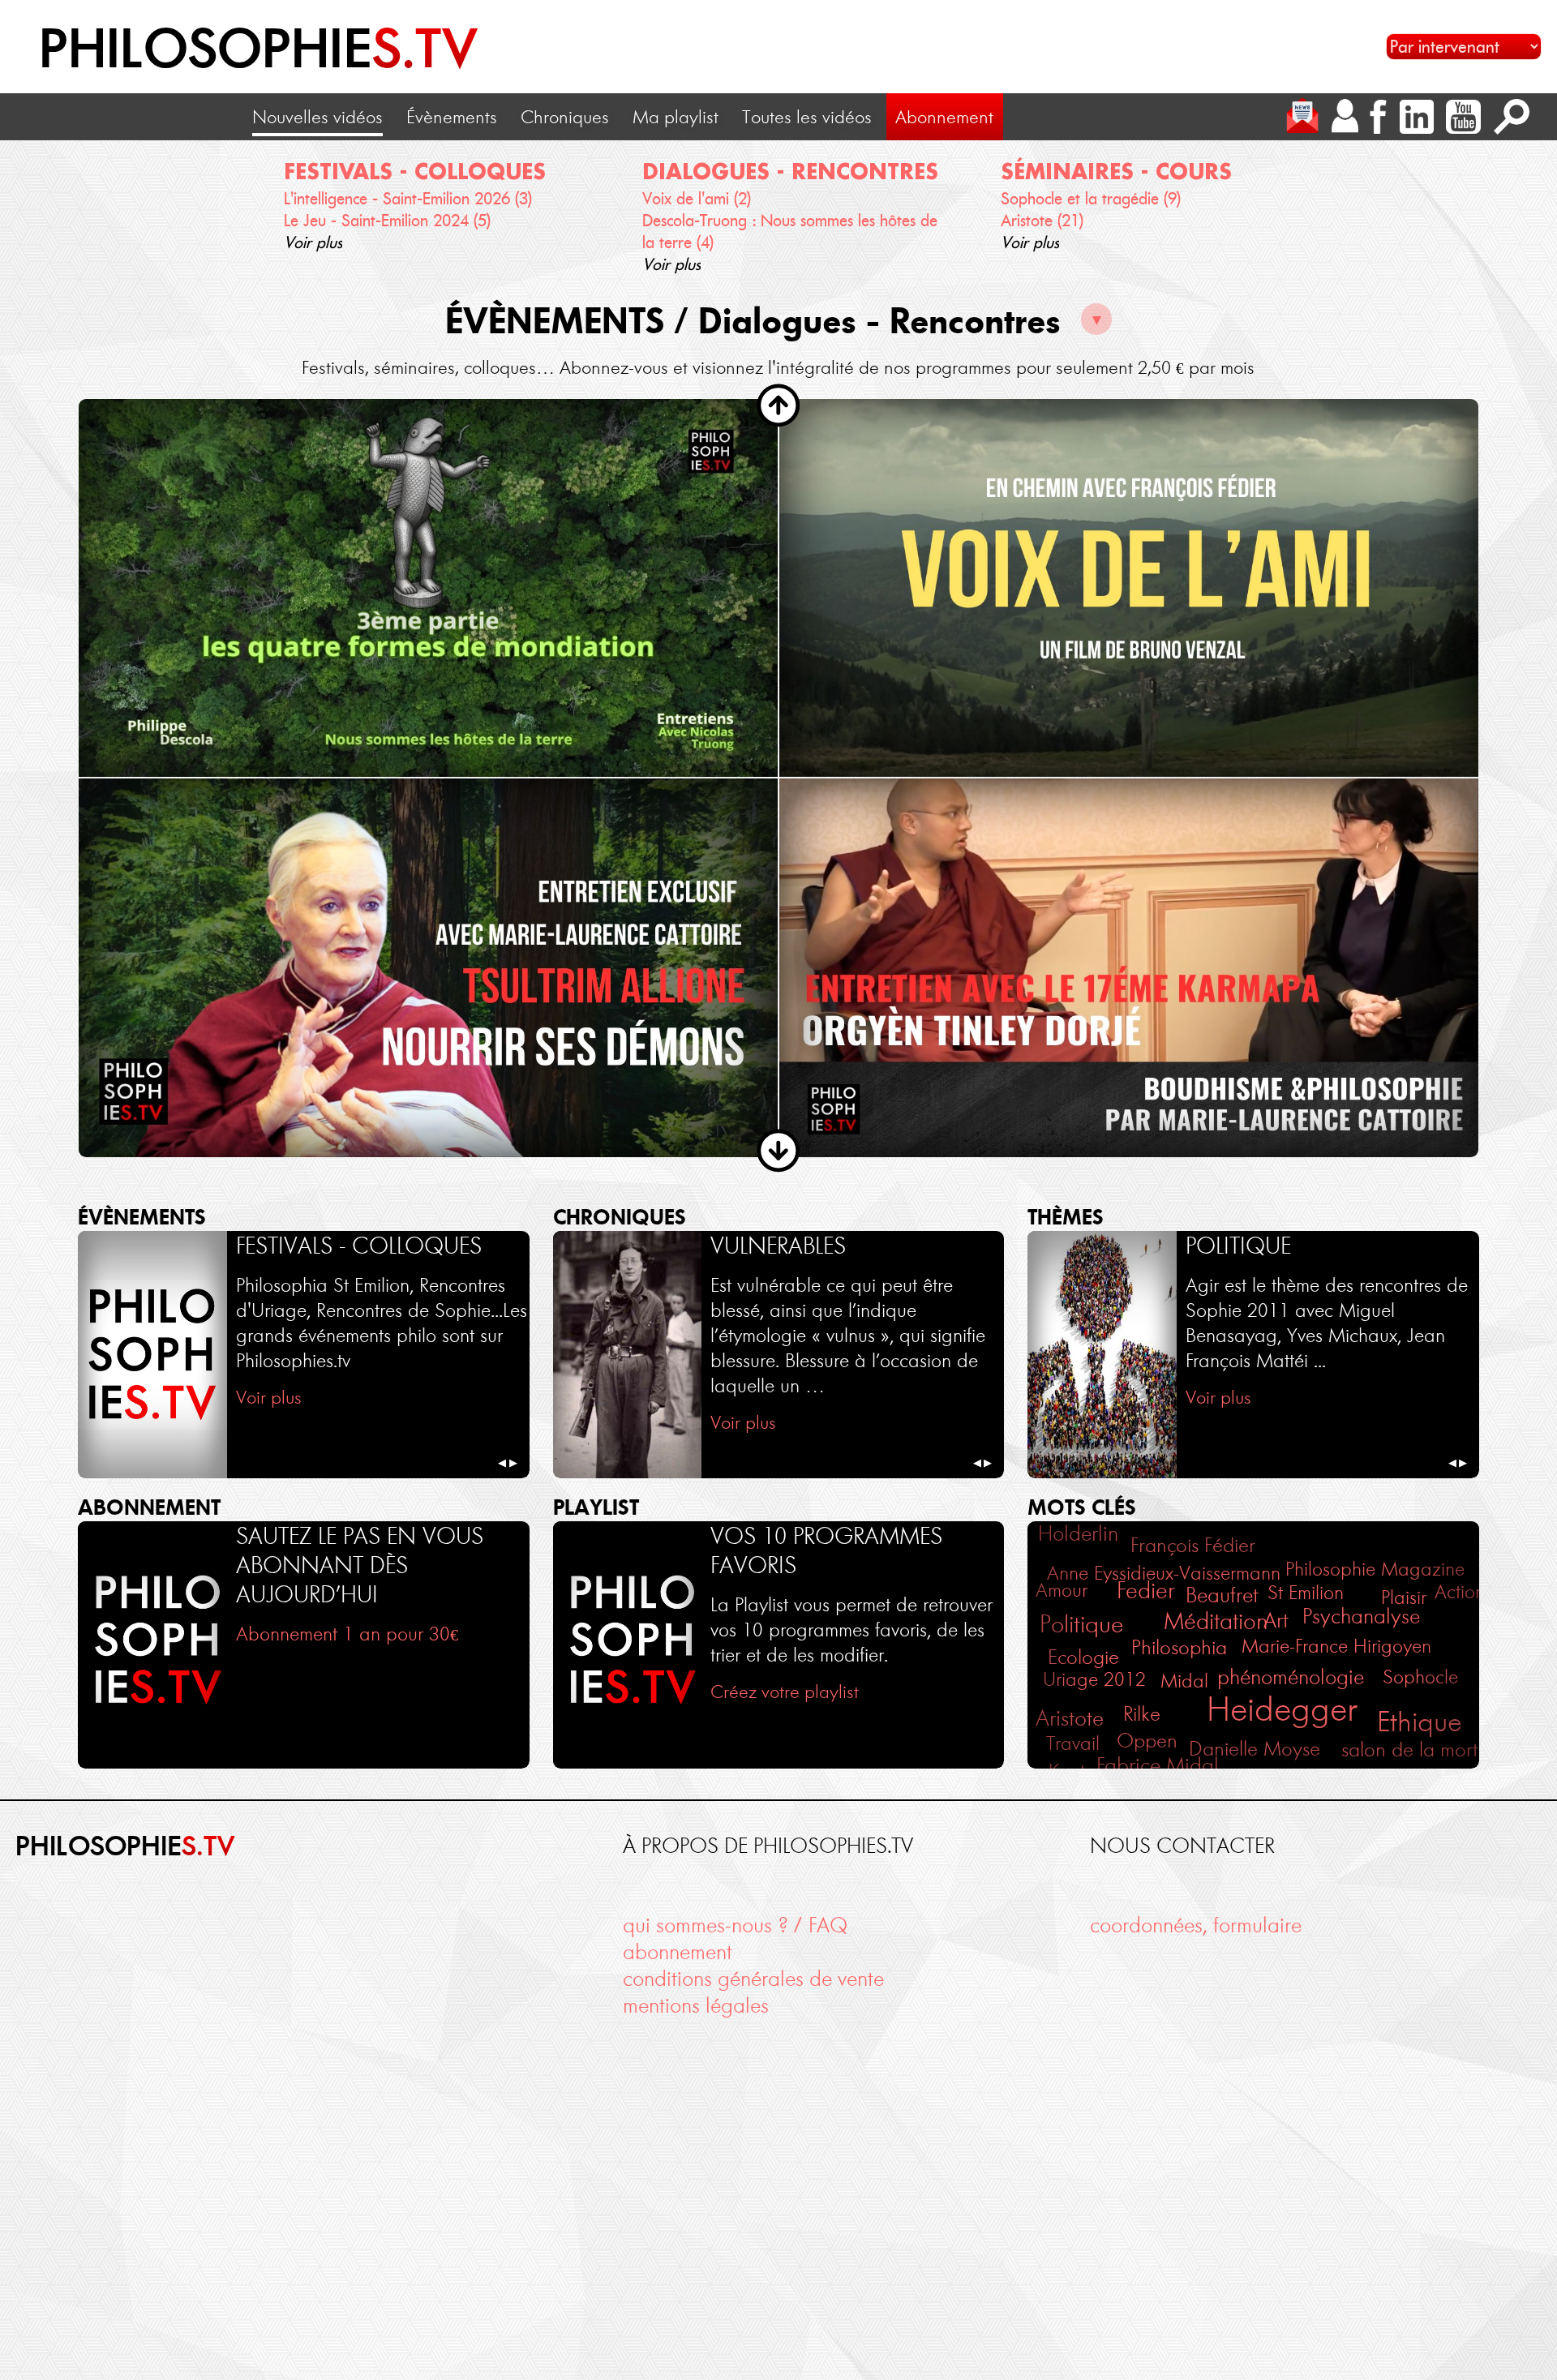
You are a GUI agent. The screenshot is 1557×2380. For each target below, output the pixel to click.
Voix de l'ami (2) (697, 199)
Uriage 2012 (1094, 1679)
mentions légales (696, 2006)
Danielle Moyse (1255, 1749)
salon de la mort (1409, 1750)
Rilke (1142, 1714)
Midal (1184, 1681)
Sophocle (1420, 1677)
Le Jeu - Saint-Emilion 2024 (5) (387, 221)
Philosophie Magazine (1375, 1569)
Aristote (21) (1042, 221)
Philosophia (1179, 1647)
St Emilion (1306, 1592)
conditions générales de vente (753, 1979)
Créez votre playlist (785, 1692)
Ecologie (1083, 1657)
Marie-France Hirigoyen (1336, 1646)
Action (1460, 1591)
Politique (1081, 1624)
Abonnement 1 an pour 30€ (347, 1634)
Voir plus (313, 242)
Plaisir (1404, 1597)
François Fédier (1193, 1545)
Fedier (1146, 1590)
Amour (1062, 1590)
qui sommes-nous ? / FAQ (735, 1925)
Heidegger (1282, 1709)
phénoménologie (1291, 1677)
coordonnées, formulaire (1196, 1925)
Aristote (1070, 1718)
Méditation (1216, 1621)
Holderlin (1078, 1534)
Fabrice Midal (1158, 1765)
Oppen (1147, 1741)
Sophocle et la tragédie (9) (1091, 199)
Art (1276, 1620)
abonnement (678, 1952)
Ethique (1420, 1722)
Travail (1073, 1743)
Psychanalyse (1361, 1617)
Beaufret (1222, 1595)
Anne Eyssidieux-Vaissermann (1164, 1573)
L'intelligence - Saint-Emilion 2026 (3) (408, 199)
